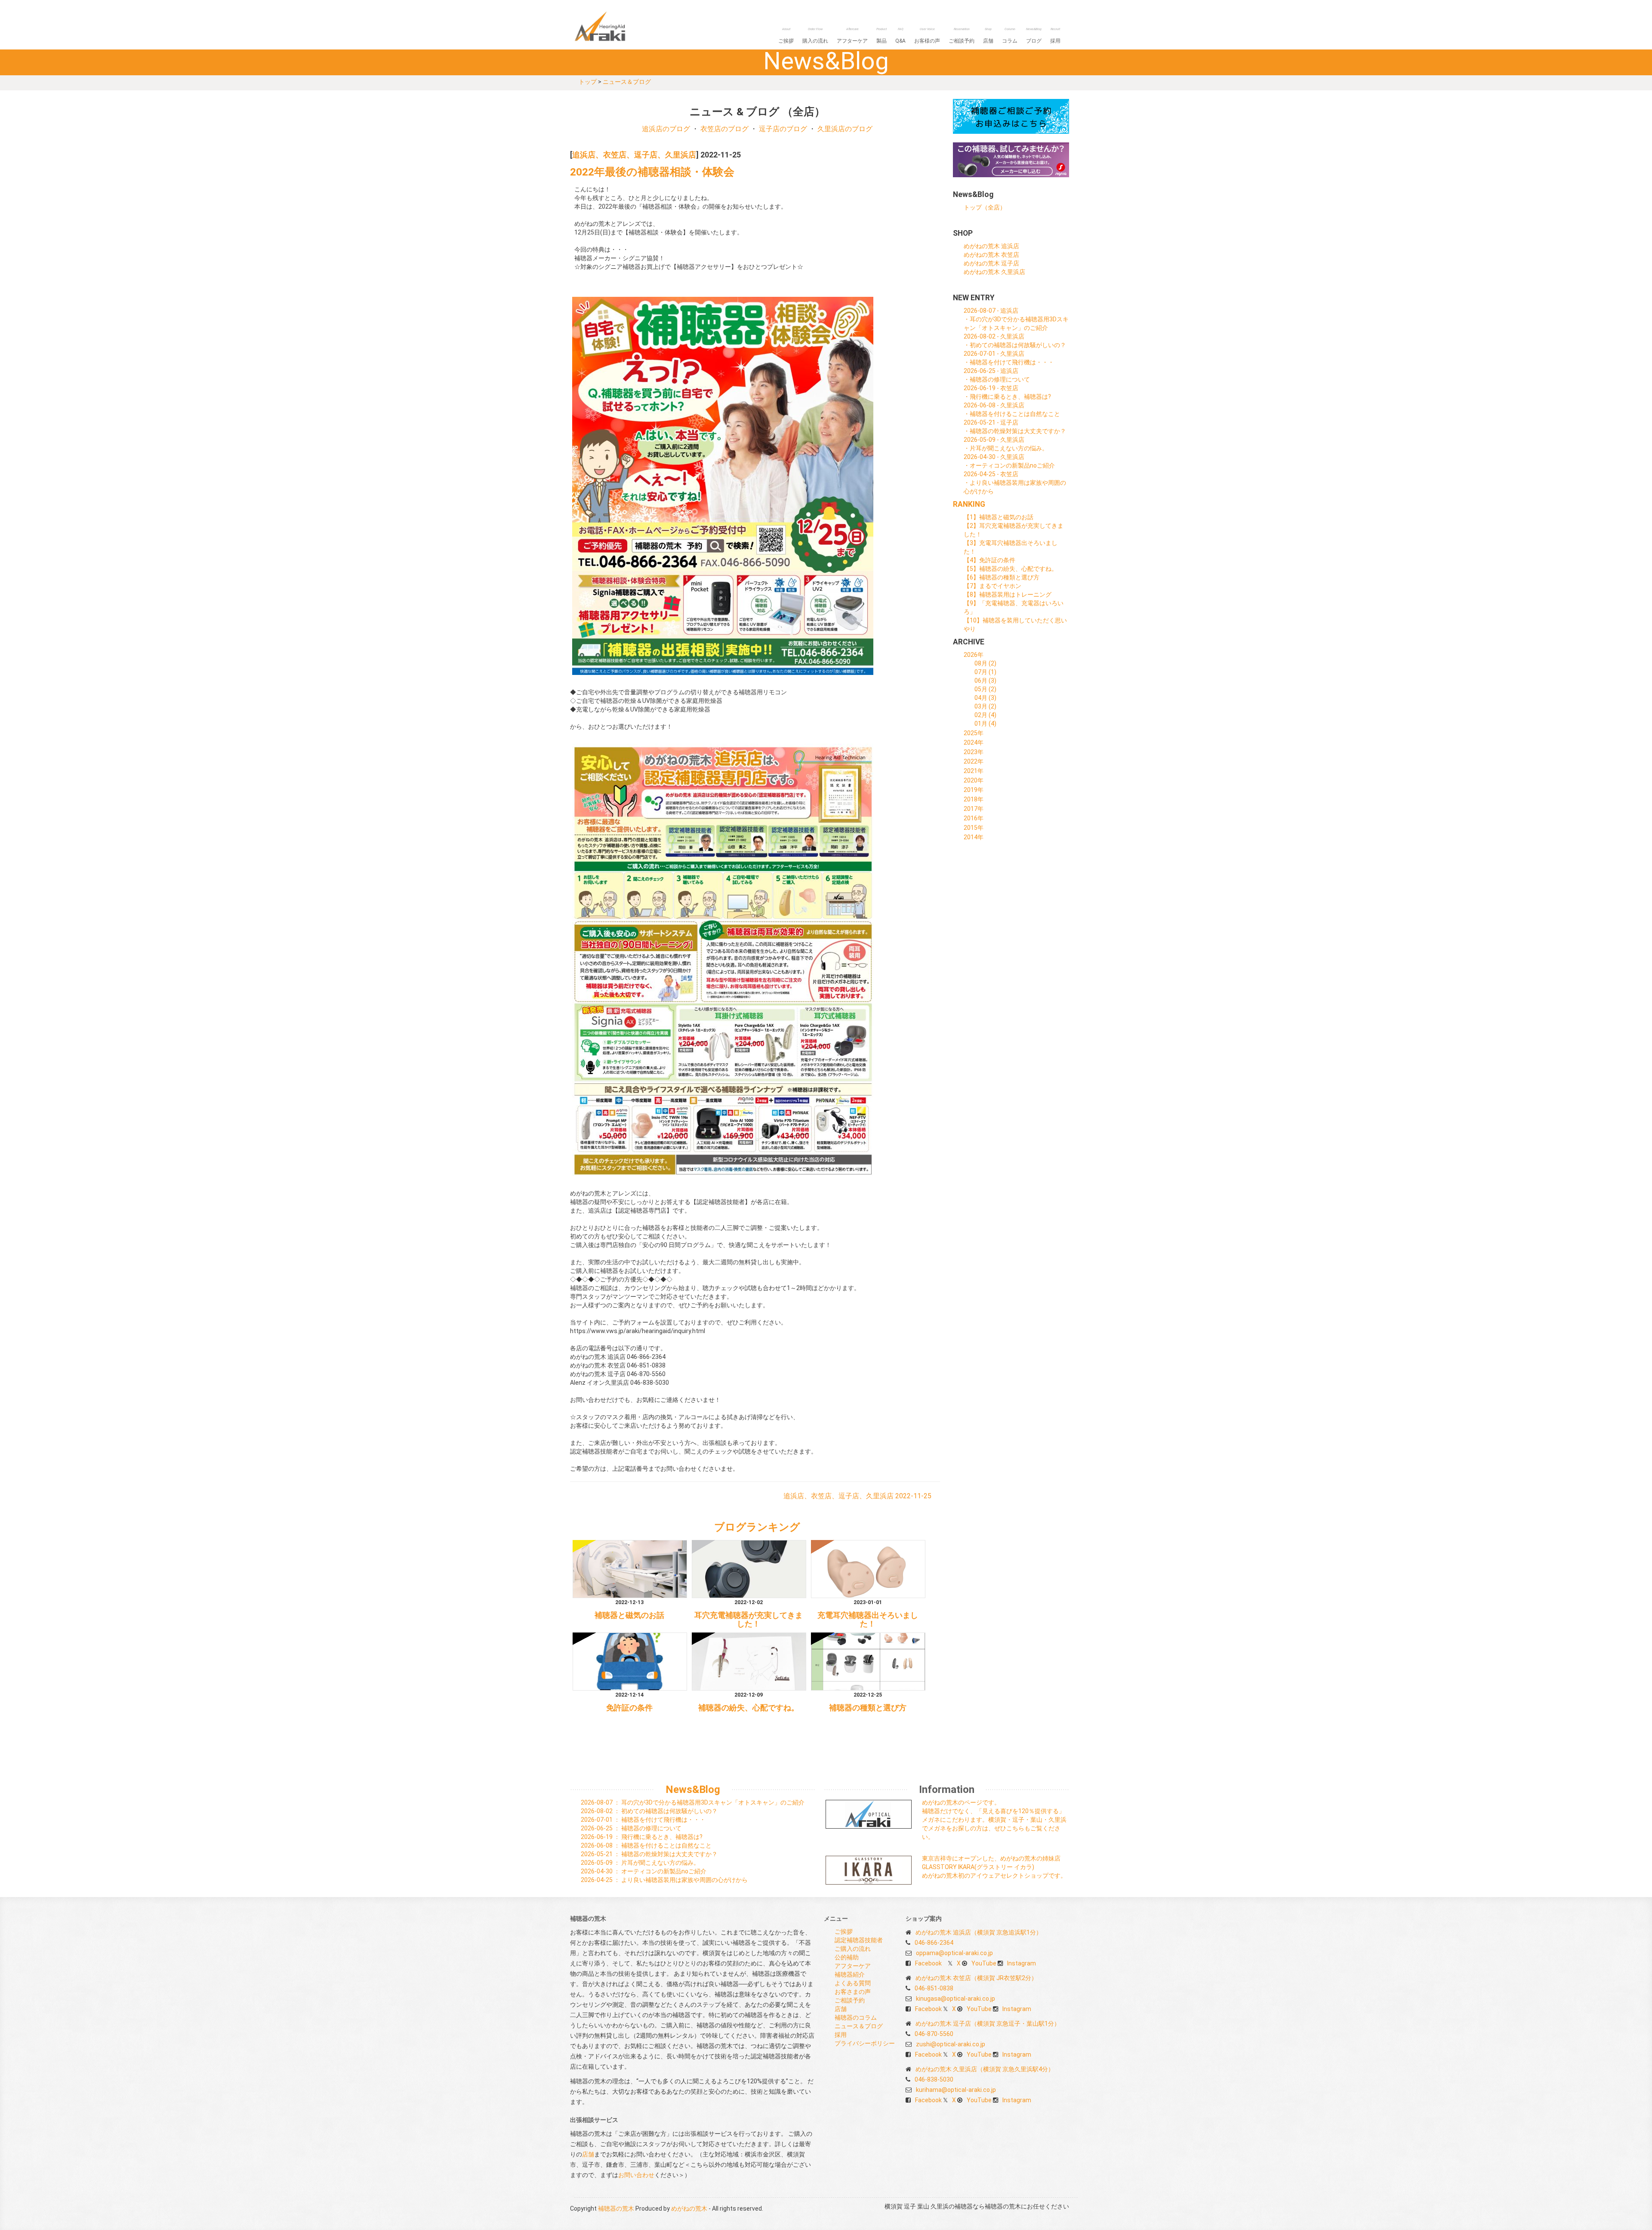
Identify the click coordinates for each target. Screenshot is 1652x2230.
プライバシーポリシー (865, 2043)
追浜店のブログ (666, 129)
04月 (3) (985, 698)
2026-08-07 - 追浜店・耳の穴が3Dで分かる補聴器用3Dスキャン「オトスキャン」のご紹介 (1016, 319)
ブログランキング (757, 1527)
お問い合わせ (636, 2175)
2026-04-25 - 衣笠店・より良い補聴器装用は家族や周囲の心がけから (1015, 483)
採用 (1055, 35)
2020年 (974, 780)
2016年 (974, 818)
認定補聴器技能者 (859, 1940)
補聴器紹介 (850, 1974)
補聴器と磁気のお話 (629, 1615)
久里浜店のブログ (845, 129)
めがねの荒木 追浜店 (991, 246)
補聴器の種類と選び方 (868, 1708)
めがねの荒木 (689, 2208)
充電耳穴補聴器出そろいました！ (868, 1620)
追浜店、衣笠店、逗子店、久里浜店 (634, 155)
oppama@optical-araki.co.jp (954, 1953)
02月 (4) (985, 715)
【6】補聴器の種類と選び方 (1002, 577)
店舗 (988, 35)
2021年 (974, 771)
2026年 (974, 655)
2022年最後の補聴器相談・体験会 (652, 172)
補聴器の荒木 (617, 26)
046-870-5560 (934, 2034)
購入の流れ (815, 35)
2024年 (974, 742)
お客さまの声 (853, 1992)
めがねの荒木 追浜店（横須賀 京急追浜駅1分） (979, 1932)
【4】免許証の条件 (989, 560)
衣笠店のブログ (724, 129)
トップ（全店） (985, 207)
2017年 (974, 809)
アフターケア (852, 35)
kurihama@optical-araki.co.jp (956, 2090)
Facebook (928, 1963)
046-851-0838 (934, 1988)
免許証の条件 (629, 1708)
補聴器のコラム (856, 2017)
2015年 (974, 828)
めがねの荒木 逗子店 (991, 263)
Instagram (1022, 1963)
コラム (1010, 35)
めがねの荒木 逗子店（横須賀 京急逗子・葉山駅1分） (988, 2024)
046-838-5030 (934, 2079)
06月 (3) (985, 681)
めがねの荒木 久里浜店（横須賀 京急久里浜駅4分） (985, 2069)
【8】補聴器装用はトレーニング (1008, 594)
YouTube (984, 1963)
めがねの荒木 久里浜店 (994, 272)
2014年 (974, 837)
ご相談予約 (962, 35)
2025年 (974, 733)
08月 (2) (985, 663)
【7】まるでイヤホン (992, 586)
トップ (588, 82)
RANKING (969, 504)
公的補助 (847, 1957)
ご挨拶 (786, 35)
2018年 (974, 799)
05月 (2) (985, 689)
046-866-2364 (934, 1943)
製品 (881, 35)
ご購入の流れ (853, 1949)
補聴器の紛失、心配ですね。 (749, 1708)
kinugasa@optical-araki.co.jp (955, 1999)
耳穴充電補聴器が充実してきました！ (749, 1620)
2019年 (974, 790)
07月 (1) (985, 672)
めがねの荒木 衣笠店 (991, 255)
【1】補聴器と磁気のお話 (999, 517)
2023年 (974, 752)
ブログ (1034, 35)
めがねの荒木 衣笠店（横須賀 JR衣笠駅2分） (976, 1978)
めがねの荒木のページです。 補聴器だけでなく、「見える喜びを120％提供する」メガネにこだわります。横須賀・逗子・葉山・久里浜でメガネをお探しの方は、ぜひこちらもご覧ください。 (994, 1820)
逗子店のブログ (783, 129)
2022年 (974, 761)
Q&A (900, 35)
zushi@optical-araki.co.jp (951, 2044)
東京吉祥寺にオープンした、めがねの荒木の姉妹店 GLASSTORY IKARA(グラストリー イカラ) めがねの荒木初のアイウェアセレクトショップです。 (994, 1867)
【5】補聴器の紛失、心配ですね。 (1011, 569)
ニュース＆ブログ (627, 82)
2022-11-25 (913, 1496)
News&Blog (693, 1790)
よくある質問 (853, 1983)
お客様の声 (927, 35)
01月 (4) (985, 724)
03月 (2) (985, 706)
